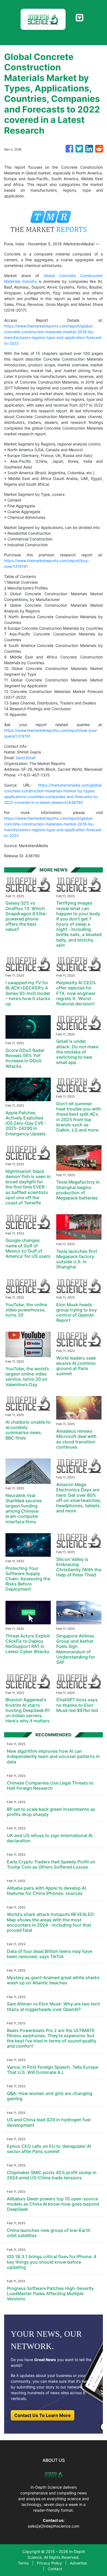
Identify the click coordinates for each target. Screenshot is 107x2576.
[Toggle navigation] (79, 18)
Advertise (78, 2563)
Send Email (26, 758)
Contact (55, 2569)
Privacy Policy (49, 2563)
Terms (23, 2563)
